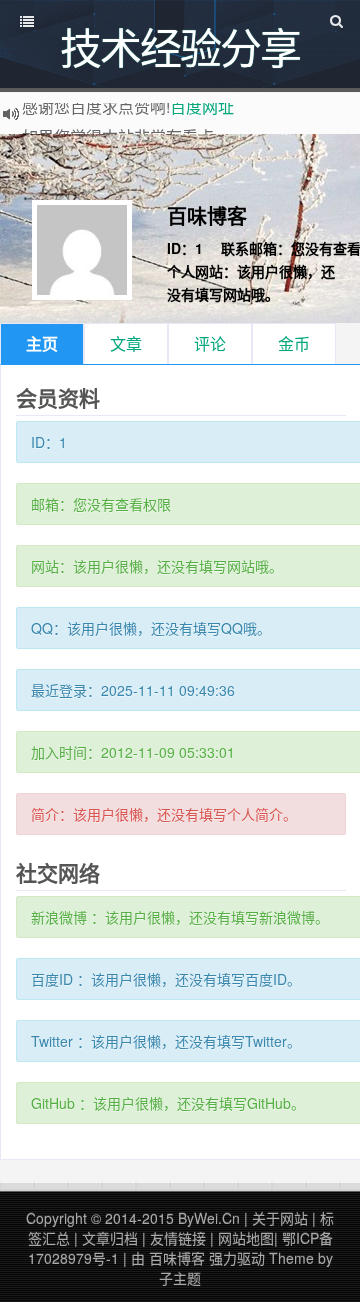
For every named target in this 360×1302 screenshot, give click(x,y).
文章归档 (110, 1238)
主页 (42, 343)
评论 (210, 343)
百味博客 (207, 215)
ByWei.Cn (209, 1218)
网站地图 (246, 1238)
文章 (126, 343)
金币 (294, 343)
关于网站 (280, 1218)
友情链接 (178, 1238)
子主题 (180, 1278)
